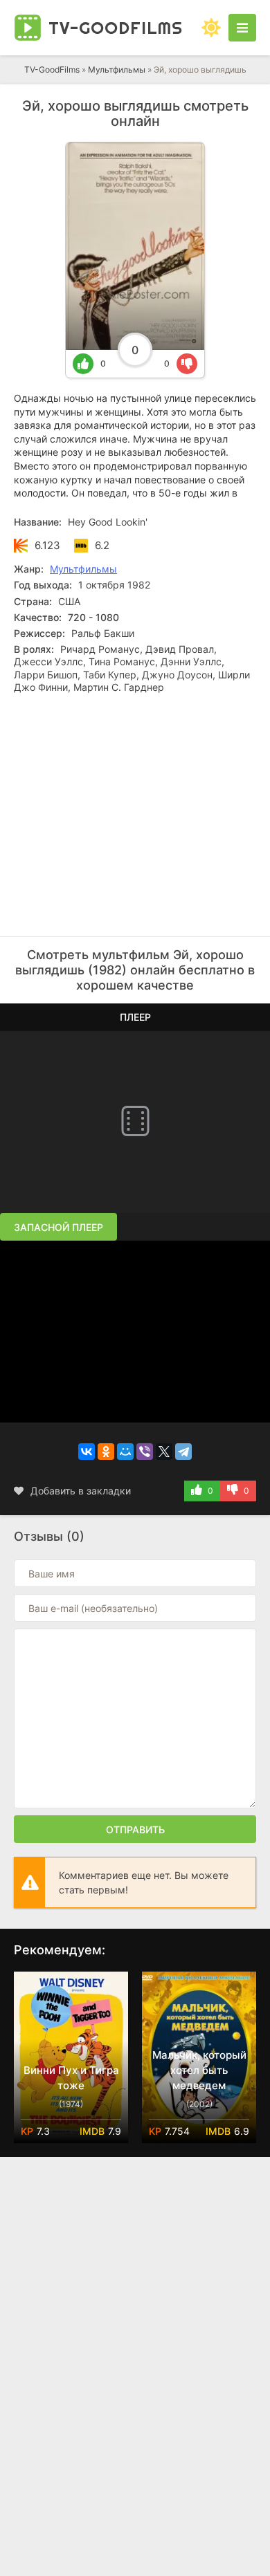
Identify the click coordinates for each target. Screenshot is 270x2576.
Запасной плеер (58, 1227)
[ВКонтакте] (87, 1452)
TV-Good (116, 28)
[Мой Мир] (125, 1452)
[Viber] (145, 1452)
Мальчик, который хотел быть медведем (199, 2070)
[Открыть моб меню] (242, 28)
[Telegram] (183, 1452)
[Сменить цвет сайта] (211, 28)
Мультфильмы (117, 70)
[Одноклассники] (106, 1452)
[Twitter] (164, 1452)
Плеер (135, 1017)
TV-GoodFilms (52, 70)
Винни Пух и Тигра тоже (71, 2078)
